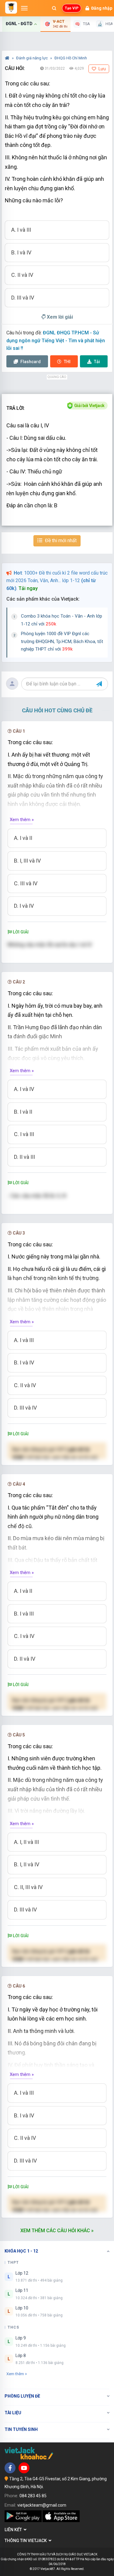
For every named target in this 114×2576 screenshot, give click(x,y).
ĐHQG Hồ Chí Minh (71, 58)
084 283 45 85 (33, 2496)
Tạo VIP (72, 8)
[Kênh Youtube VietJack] (24, 2468)
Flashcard (30, 362)
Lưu (102, 69)
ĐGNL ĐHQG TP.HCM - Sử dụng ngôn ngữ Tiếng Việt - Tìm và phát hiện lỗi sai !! (56, 340)
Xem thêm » (22, 820)
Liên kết (14, 2530)
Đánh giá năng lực (32, 58)
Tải (97, 362)
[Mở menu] (24, 8)
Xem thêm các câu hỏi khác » (57, 2231)
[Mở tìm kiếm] (54, 8)
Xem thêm (15, 2374)
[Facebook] (10, 2468)
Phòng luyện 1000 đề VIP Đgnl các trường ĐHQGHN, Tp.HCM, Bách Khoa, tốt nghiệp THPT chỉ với (62, 641)
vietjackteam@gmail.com (42, 2505)
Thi (67, 362)
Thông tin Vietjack (27, 2541)
